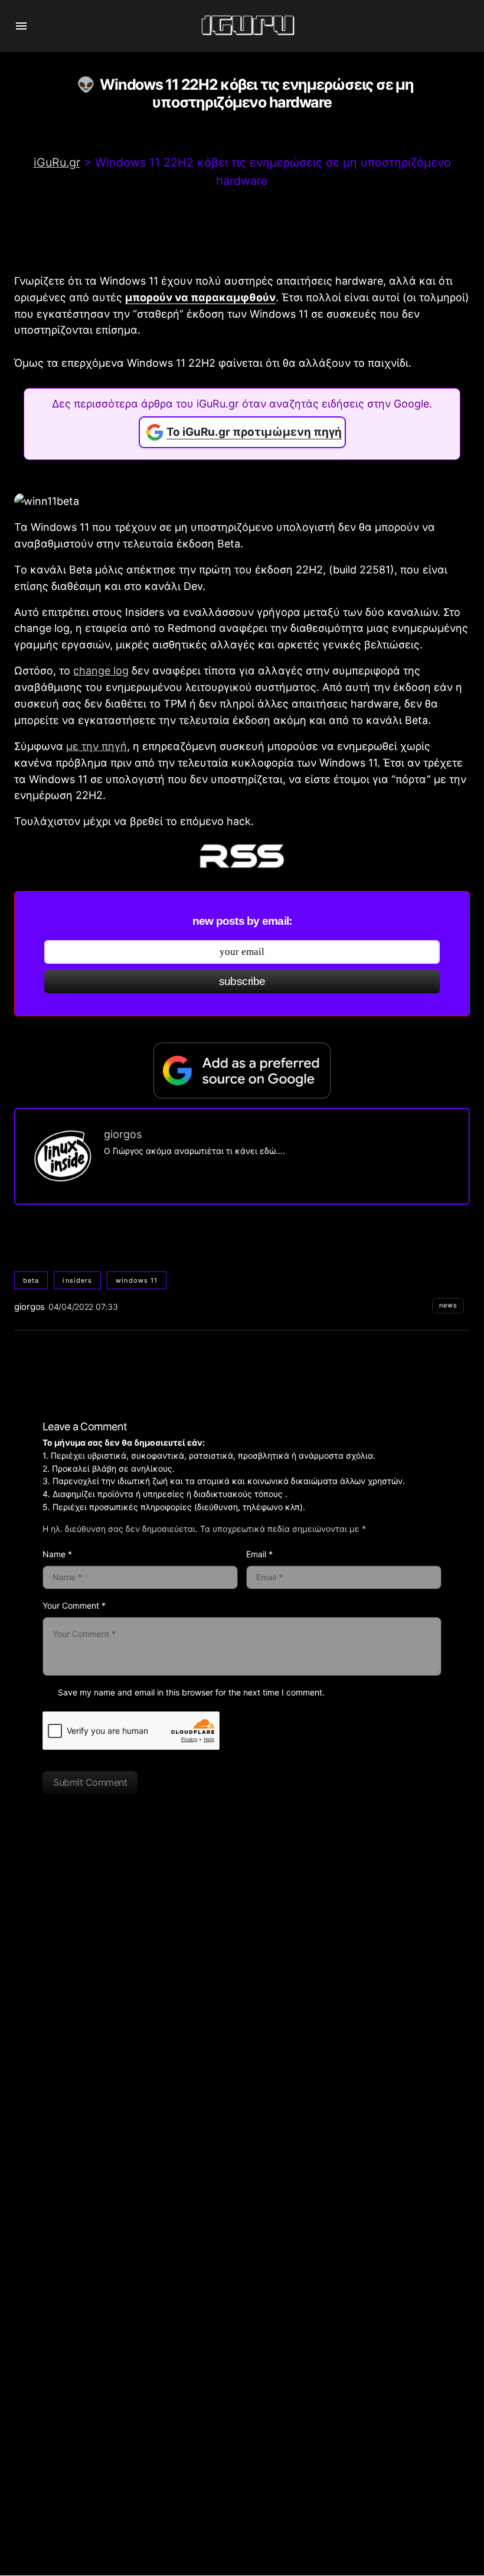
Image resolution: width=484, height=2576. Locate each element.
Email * (259, 1554)
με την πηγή (97, 746)
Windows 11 (137, 1280)
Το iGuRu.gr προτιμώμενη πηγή (254, 432)
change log (101, 671)
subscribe (242, 981)
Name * (57, 1554)
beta (31, 1280)
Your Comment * (74, 1605)
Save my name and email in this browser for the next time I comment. (191, 1692)
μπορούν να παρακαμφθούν (200, 297)
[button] (21, 26)
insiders (77, 1280)
